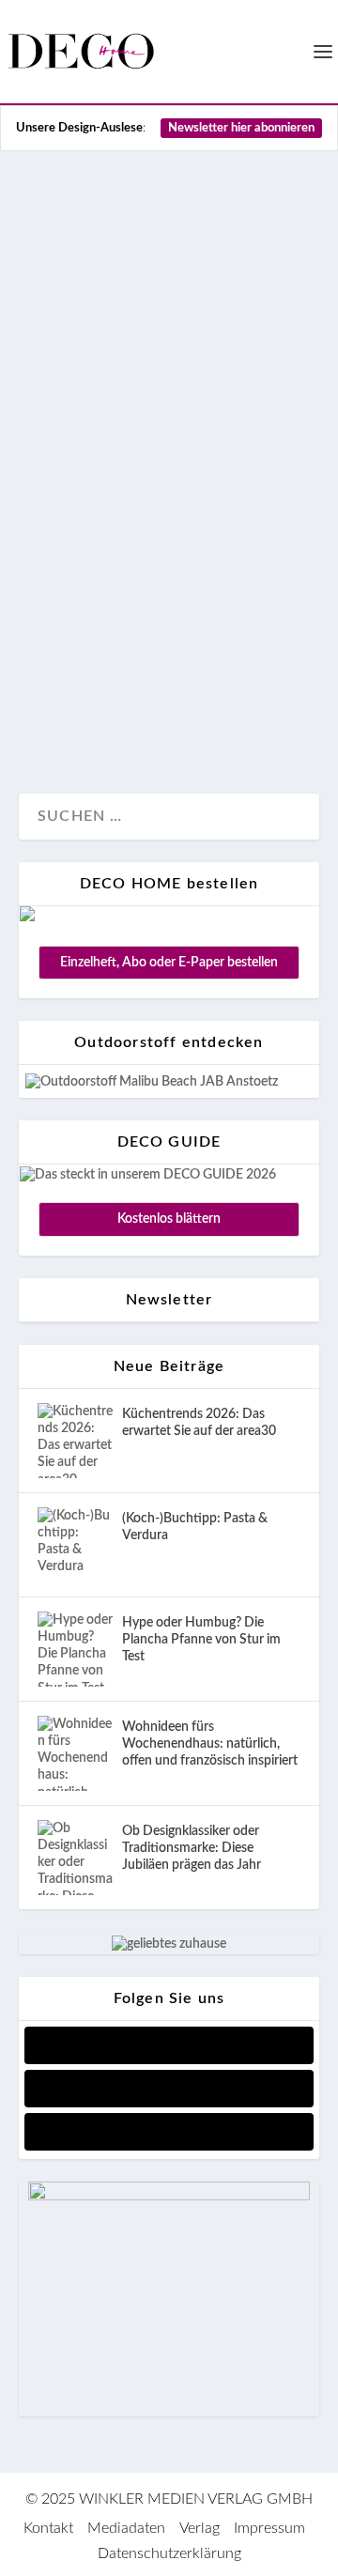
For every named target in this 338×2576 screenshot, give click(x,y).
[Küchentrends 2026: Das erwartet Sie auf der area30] (75, 1441)
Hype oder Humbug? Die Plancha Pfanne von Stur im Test (201, 1640)
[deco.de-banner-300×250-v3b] (169, 2197)
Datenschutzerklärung (169, 2553)
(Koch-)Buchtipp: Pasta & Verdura (195, 1527)
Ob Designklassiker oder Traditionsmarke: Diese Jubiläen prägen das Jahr (192, 1848)
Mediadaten (126, 2528)
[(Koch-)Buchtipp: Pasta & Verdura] (75, 1545)
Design (116, 717)
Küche (170, 717)
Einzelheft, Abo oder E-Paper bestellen (169, 963)
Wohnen (228, 717)
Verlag (200, 2528)
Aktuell (61, 717)
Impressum (269, 2528)
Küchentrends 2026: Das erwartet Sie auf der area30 (199, 1423)
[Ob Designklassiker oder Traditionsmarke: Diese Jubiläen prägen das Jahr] (75, 1858)
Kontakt (48, 2528)
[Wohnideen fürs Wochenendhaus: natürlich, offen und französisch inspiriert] (75, 1753)
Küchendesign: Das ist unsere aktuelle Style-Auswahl (165, 471)
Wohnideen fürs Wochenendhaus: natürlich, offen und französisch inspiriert (210, 1744)
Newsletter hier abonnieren (241, 128)
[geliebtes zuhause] (169, 1944)
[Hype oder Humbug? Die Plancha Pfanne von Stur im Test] (75, 1649)
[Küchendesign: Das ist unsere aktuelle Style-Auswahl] (169, 282)
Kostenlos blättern (169, 1219)
